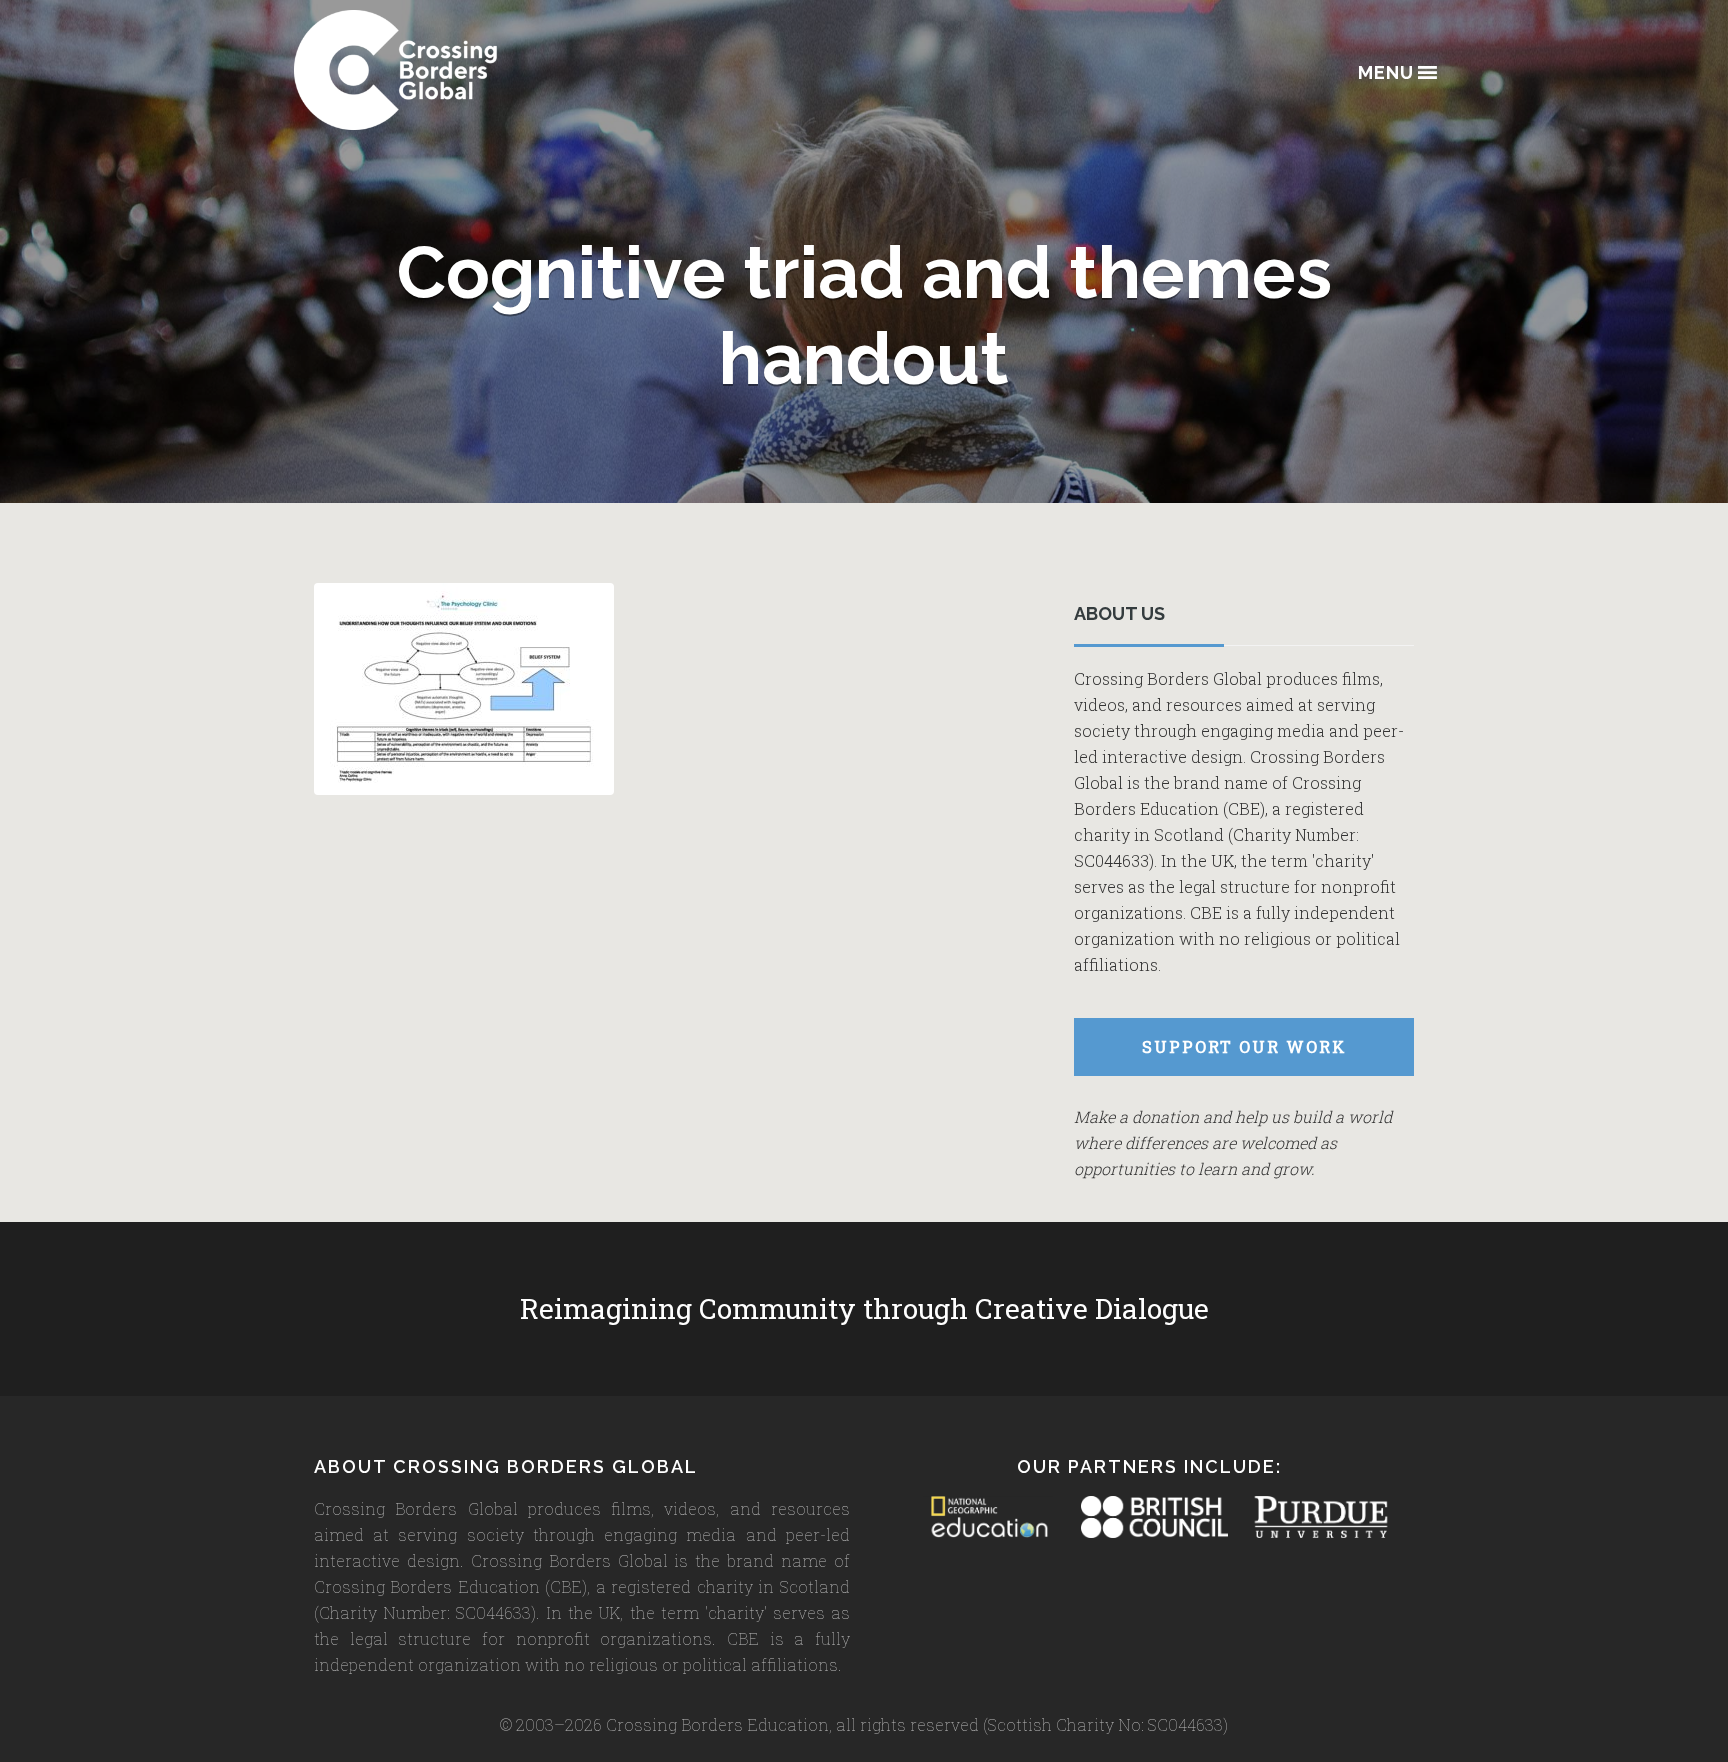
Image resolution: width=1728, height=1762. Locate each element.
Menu (1386, 73)
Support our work (1244, 1046)
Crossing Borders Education (469, 70)
